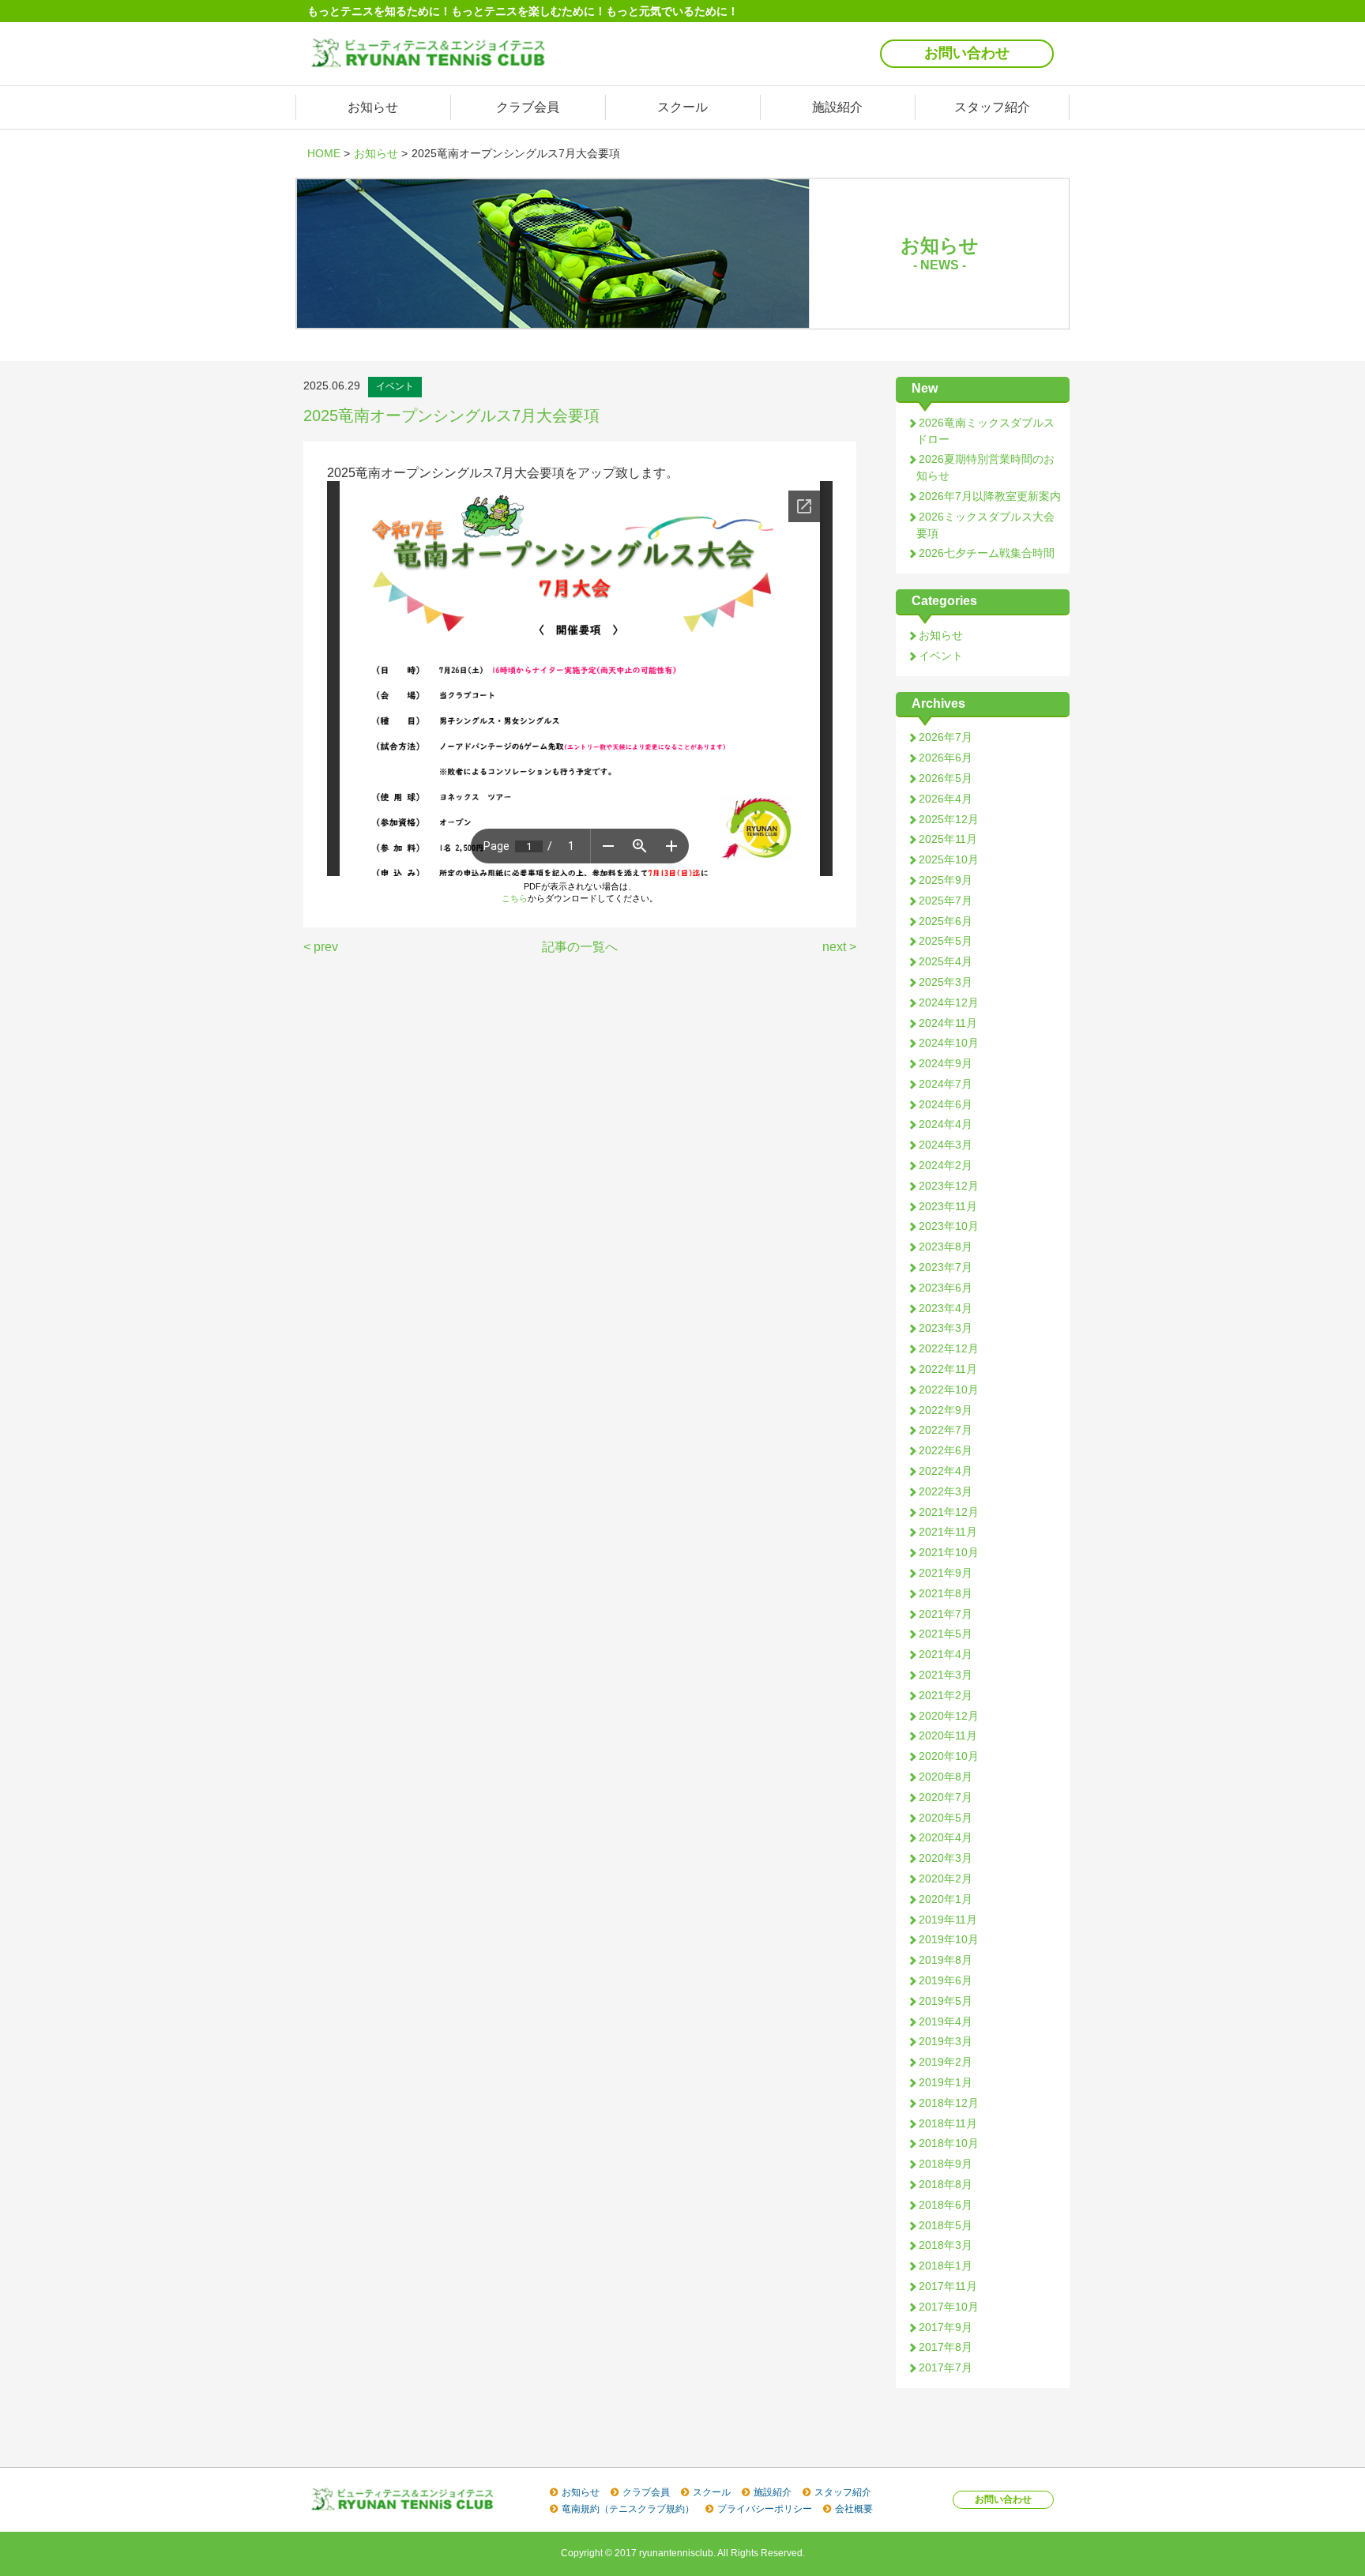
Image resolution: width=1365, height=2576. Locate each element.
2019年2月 (946, 2062)
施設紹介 (837, 107)
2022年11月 (948, 1369)
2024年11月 (948, 1023)
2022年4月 (946, 1471)
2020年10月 (949, 1756)
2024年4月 (946, 1124)
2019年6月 (946, 1980)
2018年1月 (946, 2266)
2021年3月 (946, 1675)
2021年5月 (946, 1634)
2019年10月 (949, 1939)
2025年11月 (948, 839)
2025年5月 (946, 941)
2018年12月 (949, 2103)
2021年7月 (946, 1614)
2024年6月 (946, 1104)
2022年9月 (946, 1410)
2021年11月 (948, 1532)
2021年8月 (946, 1593)
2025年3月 (946, 982)
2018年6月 (946, 2205)
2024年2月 (946, 1165)
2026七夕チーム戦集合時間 (987, 553)
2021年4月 (946, 1654)
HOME (324, 153)
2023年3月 (946, 1328)
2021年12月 (949, 1512)
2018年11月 (948, 2123)
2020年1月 (946, 1899)
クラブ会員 (528, 107)
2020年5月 (946, 1818)
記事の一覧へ (580, 947)
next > (839, 947)
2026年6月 (946, 758)
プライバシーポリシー (765, 2509)
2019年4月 (946, 2021)
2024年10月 (949, 1043)
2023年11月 (948, 1206)
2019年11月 (948, 1920)
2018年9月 (946, 2164)
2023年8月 (946, 1247)
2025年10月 (949, 859)
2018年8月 (946, 2184)
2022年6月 (946, 1450)
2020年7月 (946, 1797)
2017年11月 (948, 2286)
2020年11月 (948, 1736)
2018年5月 (946, 2225)
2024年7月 (946, 1084)
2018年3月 (946, 2245)
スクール (682, 107)
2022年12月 (949, 1348)
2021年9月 (946, 1573)
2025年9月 (946, 880)
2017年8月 (946, 2347)
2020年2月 (946, 1878)
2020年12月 (949, 1716)
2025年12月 (949, 819)
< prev (321, 947)
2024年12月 (949, 1002)
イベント (941, 656)
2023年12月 (949, 1186)
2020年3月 (946, 1858)
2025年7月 (946, 901)
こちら (515, 898)
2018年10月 (949, 2143)
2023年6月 (946, 1288)
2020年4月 (946, 1837)
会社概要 (854, 2509)
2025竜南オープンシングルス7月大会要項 (451, 416)
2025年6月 (946, 921)
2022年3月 (946, 1491)
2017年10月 (949, 2307)
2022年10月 (949, 1390)
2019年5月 (946, 2001)
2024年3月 (946, 1145)
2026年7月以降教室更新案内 (990, 496)
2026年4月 (946, 799)
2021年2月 (946, 1695)
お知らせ (373, 107)
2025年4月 (946, 961)
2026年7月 (946, 737)
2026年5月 (946, 778)
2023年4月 (946, 1308)
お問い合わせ (967, 53)
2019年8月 (946, 1960)
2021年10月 (949, 1552)
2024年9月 (946, 1063)
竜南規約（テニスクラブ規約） (628, 2509)
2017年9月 (946, 2327)
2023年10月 (949, 1226)
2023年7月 (946, 1267)
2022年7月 (946, 1430)
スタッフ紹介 (992, 107)
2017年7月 (946, 2367)
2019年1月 (946, 2082)
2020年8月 (946, 1777)
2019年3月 (946, 2041)
